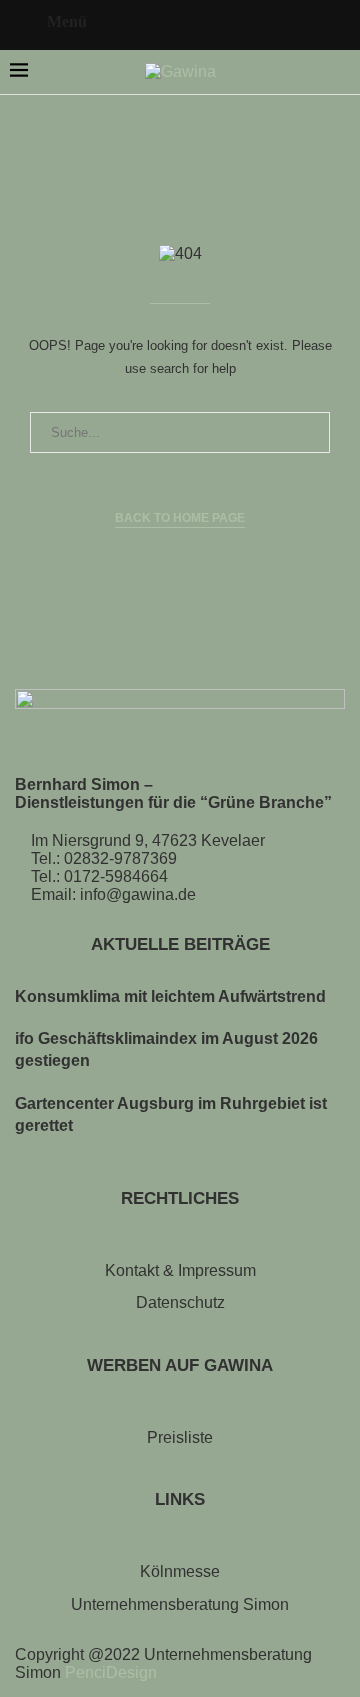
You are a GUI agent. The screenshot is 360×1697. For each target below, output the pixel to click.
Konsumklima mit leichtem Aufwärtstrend (170, 996)
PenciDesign (111, 1672)
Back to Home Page (180, 518)
